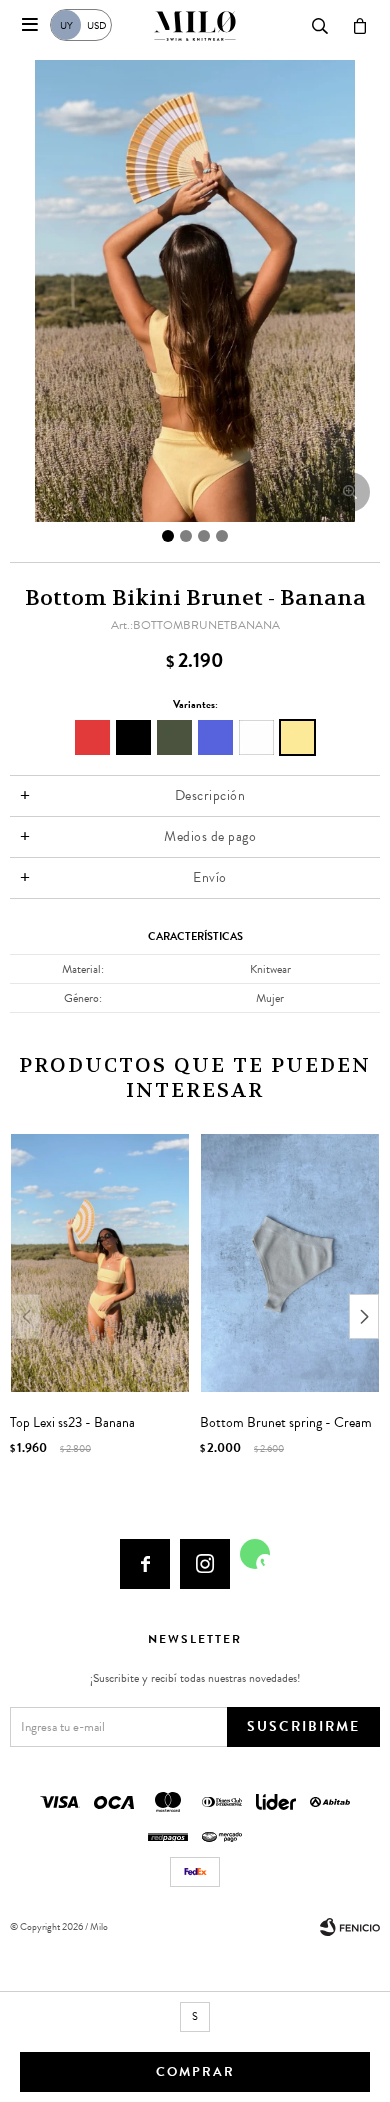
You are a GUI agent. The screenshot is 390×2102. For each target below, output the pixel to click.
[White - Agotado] (256, 737)
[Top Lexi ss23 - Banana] (100, 1263)
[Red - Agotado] (92, 737)
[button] (364, 1316)
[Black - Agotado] (133, 737)
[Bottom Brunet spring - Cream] (290, 1263)
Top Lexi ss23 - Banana (72, 1423)
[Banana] (297, 737)
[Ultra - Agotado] (215, 737)
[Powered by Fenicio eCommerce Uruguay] (350, 1927)
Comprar (195, 2072)
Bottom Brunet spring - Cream (286, 1423)
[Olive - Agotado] (174, 737)
